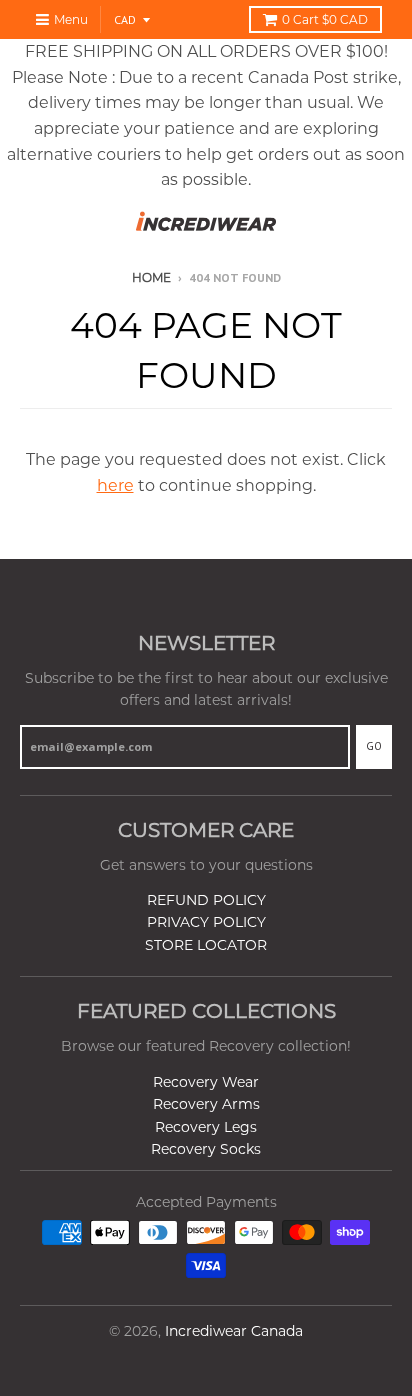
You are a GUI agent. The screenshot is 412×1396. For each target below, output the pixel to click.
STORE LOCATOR (206, 945)
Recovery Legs (206, 1127)
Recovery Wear (206, 1082)
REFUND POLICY (206, 900)
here (115, 485)
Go (374, 746)
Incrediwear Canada (234, 1331)
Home (151, 277)
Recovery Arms (206, 1104)
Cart (325, 19)
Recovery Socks (206, 1149)
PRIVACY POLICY (206, 922)
